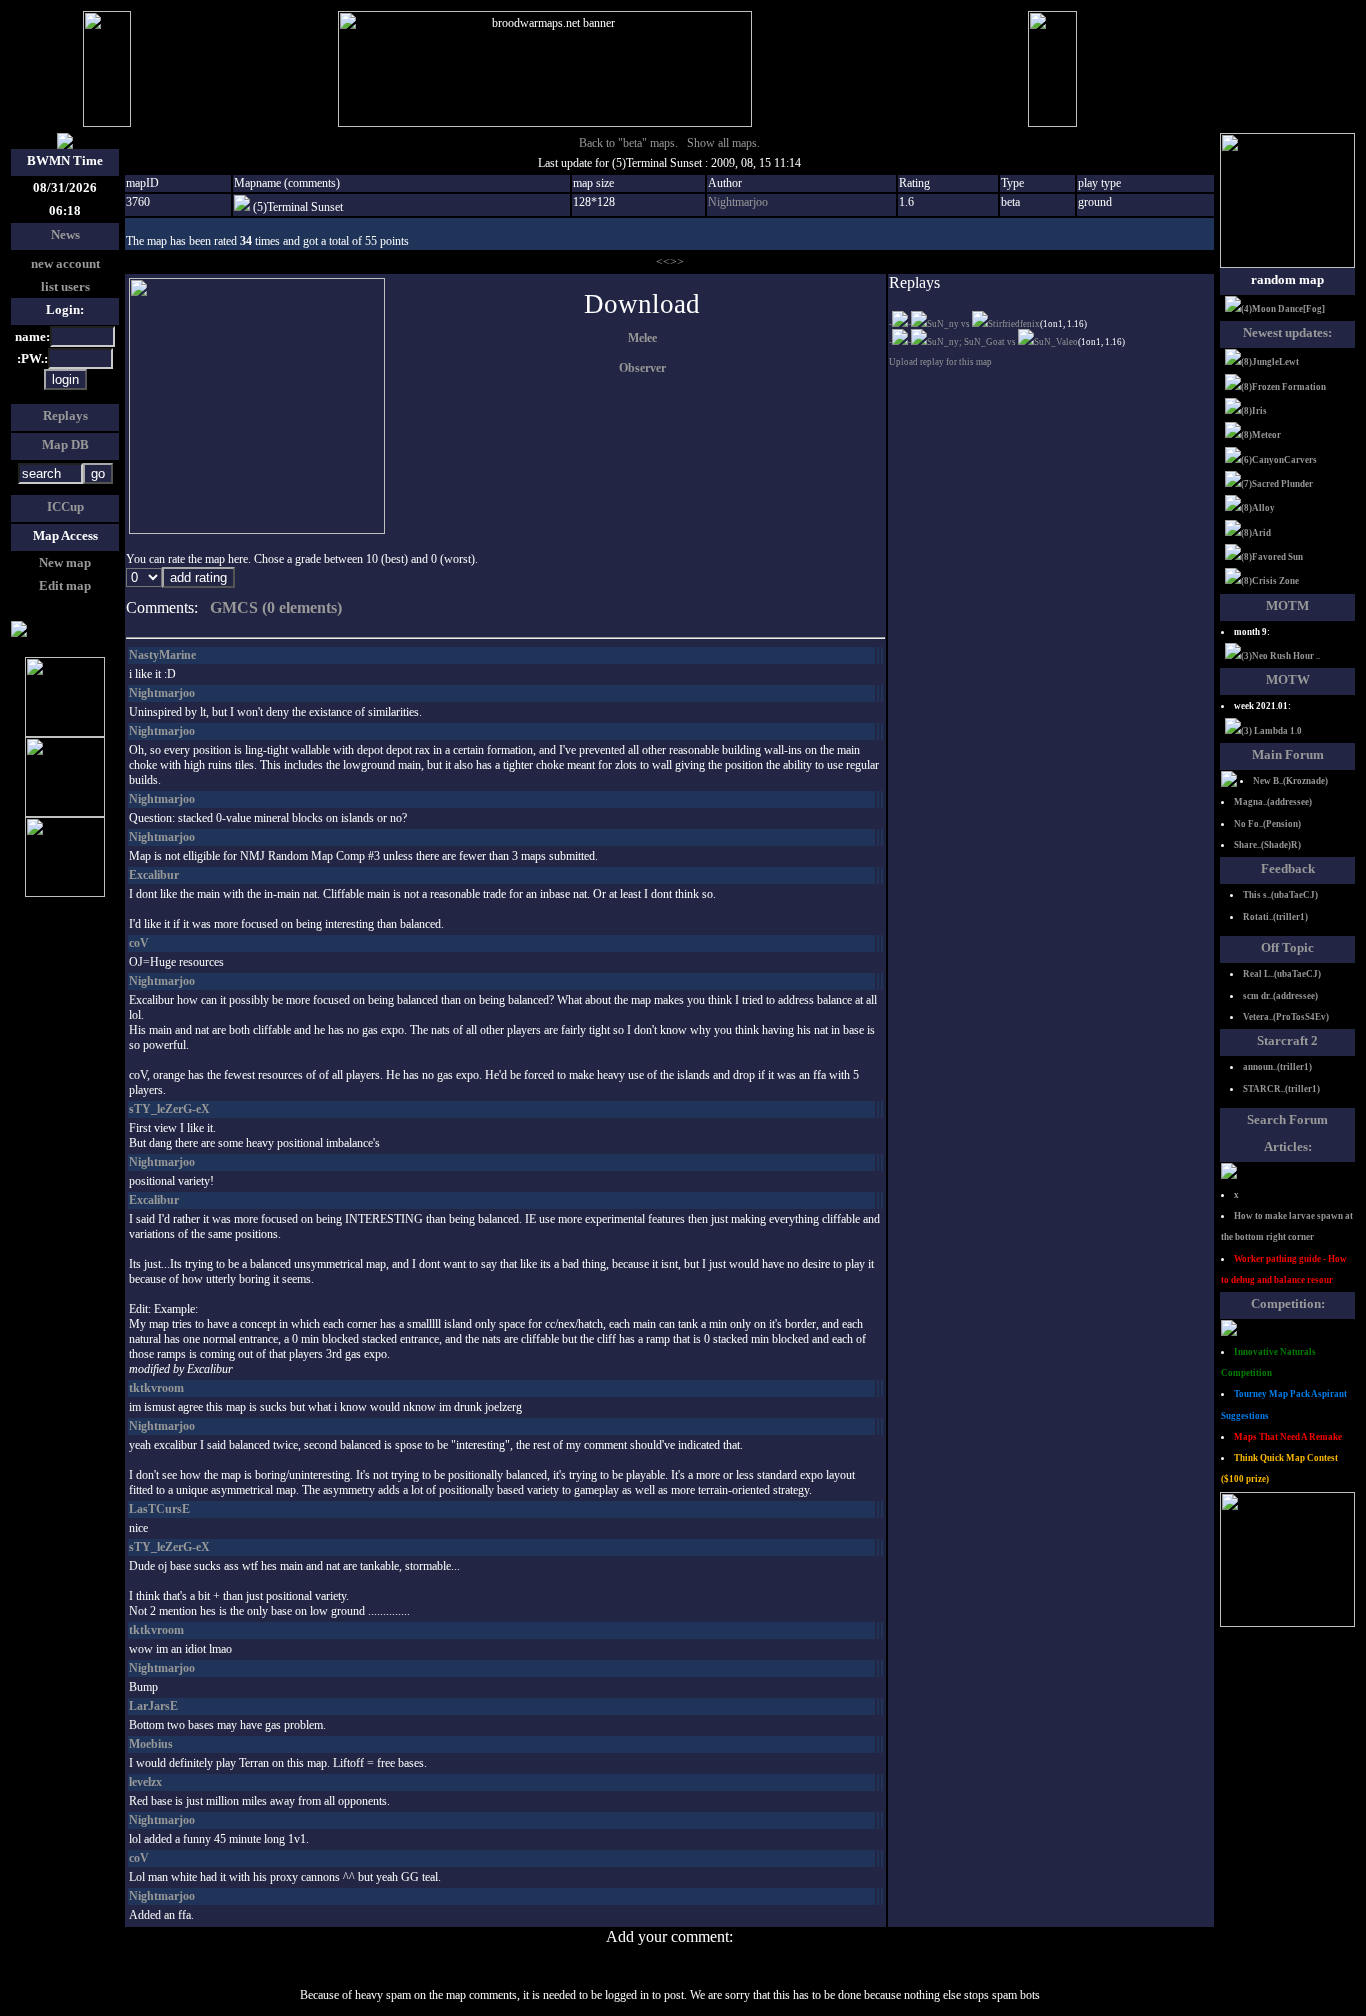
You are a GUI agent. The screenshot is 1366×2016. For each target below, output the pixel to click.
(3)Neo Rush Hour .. (1280, 656)
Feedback (1288, 868)
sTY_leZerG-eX (169, 1109)
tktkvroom (156, 1388)
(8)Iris (1254, 411)
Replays (65, 415)
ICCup (65, 506)
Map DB (65, 444)
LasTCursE (159, 1509)
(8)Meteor (1261, 435)
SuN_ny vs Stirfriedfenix (983, 324)
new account (65, 263)
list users (65, 286)
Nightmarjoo (738, 202)
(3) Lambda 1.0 (1271, 731)
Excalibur (154, 875)
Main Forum (1288, 754)
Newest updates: (1287, 332)
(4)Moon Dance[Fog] (1283, 309)
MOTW (1288, 679)
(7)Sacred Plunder (1277, 484)
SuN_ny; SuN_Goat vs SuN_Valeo (1002, 342)
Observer (642, 368)
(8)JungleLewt (1270, 362)
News (65, 234)
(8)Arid (1256, 533)
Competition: (1288, 1303)
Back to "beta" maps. (628, 143)
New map (65, 562)
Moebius (151, 1744)
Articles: (1288, 1146)
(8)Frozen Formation (1283, 387)
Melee (642, 338)
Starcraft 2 (1287, 1040)
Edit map (65, 585)
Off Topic (1287, 947)
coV (139, 943)
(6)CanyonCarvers (1279, 460)
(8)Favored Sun (1272, 557)
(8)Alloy (1258, 508)
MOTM (1287, 605)
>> (677, 262)
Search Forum (1287, 1119)
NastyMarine (162, 655)
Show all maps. (723, 143)
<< (663, 262)
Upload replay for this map (940, 362)
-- (900, 324)
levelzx (145, 1782)
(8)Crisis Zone (1270, 581)
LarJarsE (153, 1706)
